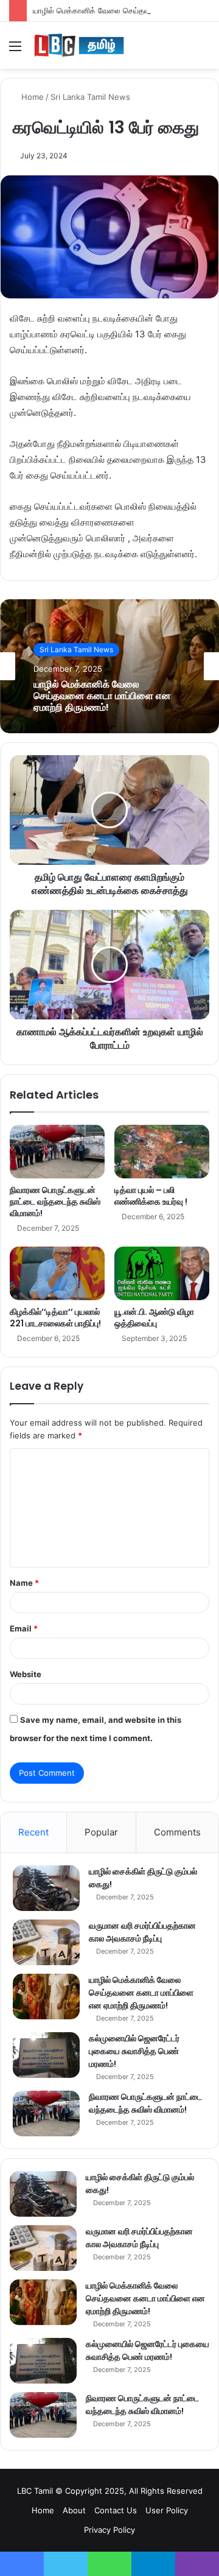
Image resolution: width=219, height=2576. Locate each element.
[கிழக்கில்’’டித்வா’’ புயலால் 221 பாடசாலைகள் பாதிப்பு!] (57, 1273)
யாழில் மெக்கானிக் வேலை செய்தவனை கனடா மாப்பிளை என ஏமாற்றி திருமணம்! (102, 696)
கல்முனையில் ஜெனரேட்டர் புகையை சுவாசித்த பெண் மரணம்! (134, 2051)
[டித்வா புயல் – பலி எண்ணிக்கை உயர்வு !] (162, 1152)
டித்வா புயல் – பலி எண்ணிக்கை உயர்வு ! (151, 1196)
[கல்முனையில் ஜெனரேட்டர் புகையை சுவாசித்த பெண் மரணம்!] (46, 2055)
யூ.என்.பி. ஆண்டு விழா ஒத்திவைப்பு (154, 1318)
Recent (33, 1832)
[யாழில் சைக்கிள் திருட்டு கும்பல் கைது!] (46, 1888)
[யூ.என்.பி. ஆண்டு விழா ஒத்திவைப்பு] (162, 1273)
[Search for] (204, 50)
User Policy (167, 2510)
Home (31, 97)
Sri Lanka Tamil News (90, 97)
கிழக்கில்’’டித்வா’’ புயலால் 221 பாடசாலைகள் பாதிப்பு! (55, 1318)
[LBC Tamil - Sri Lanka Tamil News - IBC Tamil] (79, 45)
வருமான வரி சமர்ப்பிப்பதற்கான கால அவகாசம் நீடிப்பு (142, 1932)
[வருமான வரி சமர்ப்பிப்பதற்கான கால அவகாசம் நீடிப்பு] (46, 1942)
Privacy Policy (109, 2530)
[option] (109, 666)
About (74, 2510)
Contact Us (116, 2510)
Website (26, 1674)
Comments (177, 1832)
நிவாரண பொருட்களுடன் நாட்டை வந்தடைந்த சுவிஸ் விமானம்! (55, 1202)
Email (24, 1628)
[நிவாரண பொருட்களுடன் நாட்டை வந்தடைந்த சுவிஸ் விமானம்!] (57, 1152)
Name (24, 1583)
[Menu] (15, 50)
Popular (101, 1832)
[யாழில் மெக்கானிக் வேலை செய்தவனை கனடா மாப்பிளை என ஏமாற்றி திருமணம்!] (46, 1997)
